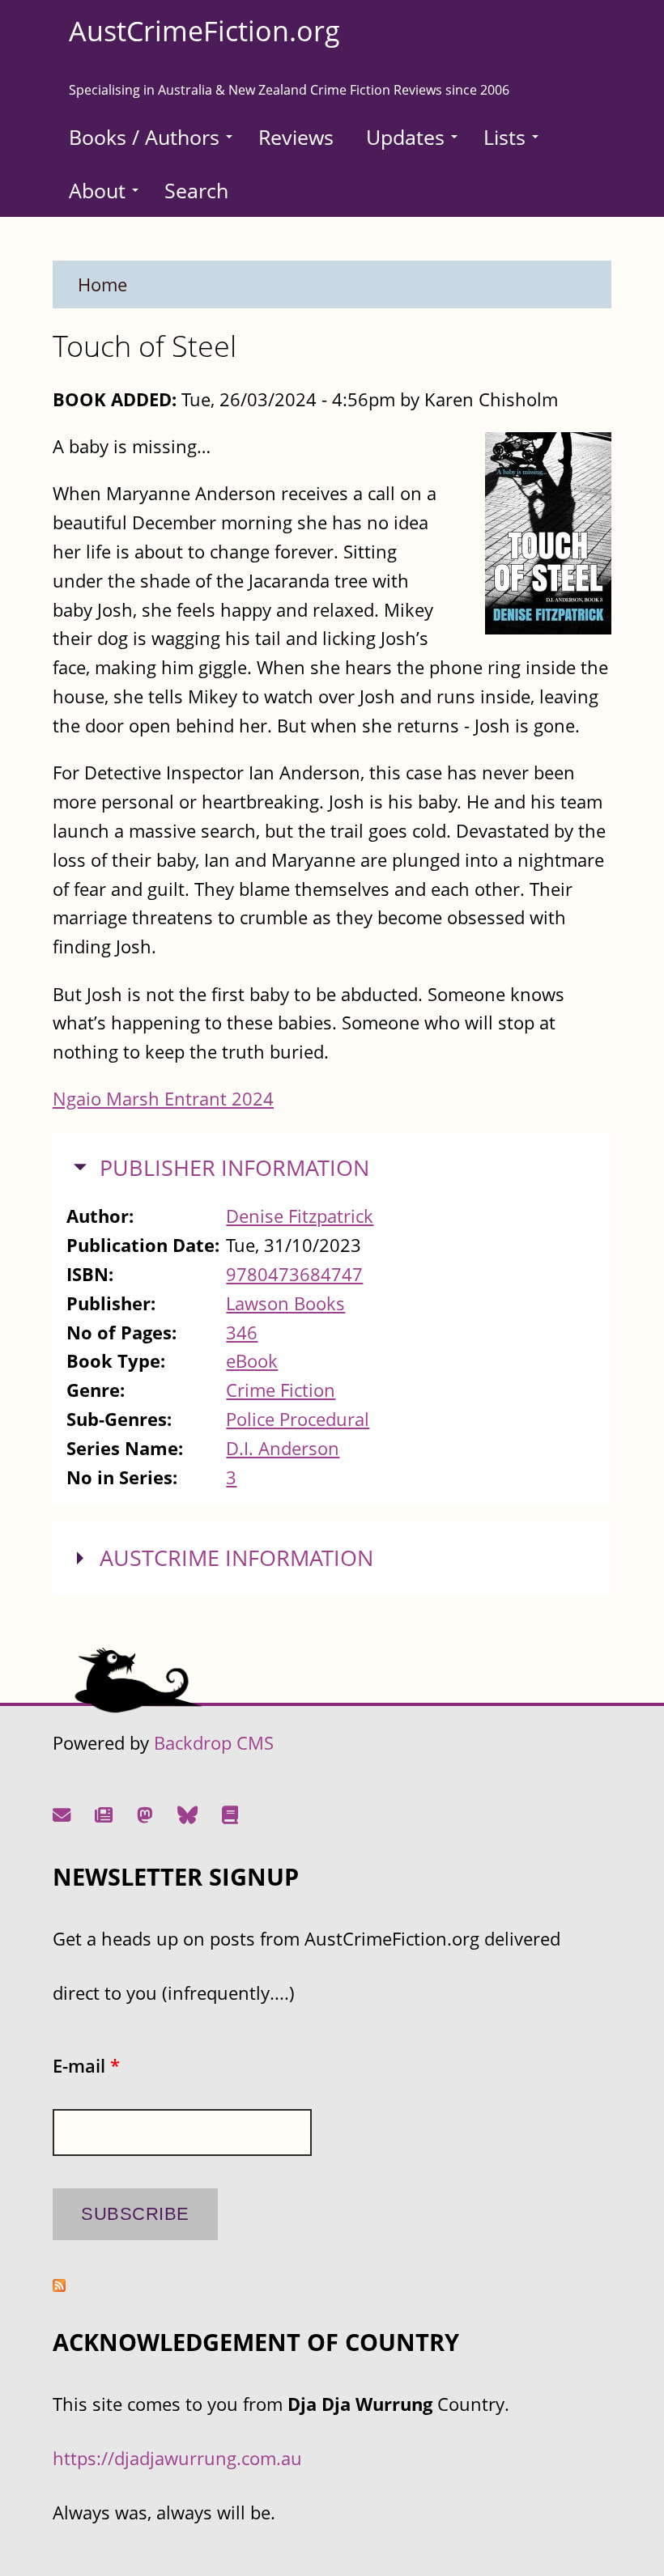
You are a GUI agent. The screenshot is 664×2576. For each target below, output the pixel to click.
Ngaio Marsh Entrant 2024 (163, 1099)
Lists (504, 137)
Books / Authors (144, 137)
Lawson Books (285, 1303)
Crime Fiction (281, 1390)
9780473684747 (294, 1274)
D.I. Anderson (283, 1448)
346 (242, 1333)
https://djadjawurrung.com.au (177, 2458)
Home (102, 284)
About (97, 190)
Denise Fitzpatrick (300, 1216)
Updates (405, 137)
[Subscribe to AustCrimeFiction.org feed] (59, 2285)
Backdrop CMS (214, 1743)
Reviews (296, 137)
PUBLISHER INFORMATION (234, 1168)
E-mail (86, 2066)
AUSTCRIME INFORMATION (236, 1558)
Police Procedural (298, 1419)
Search (196, 190)
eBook (252, 1361)
